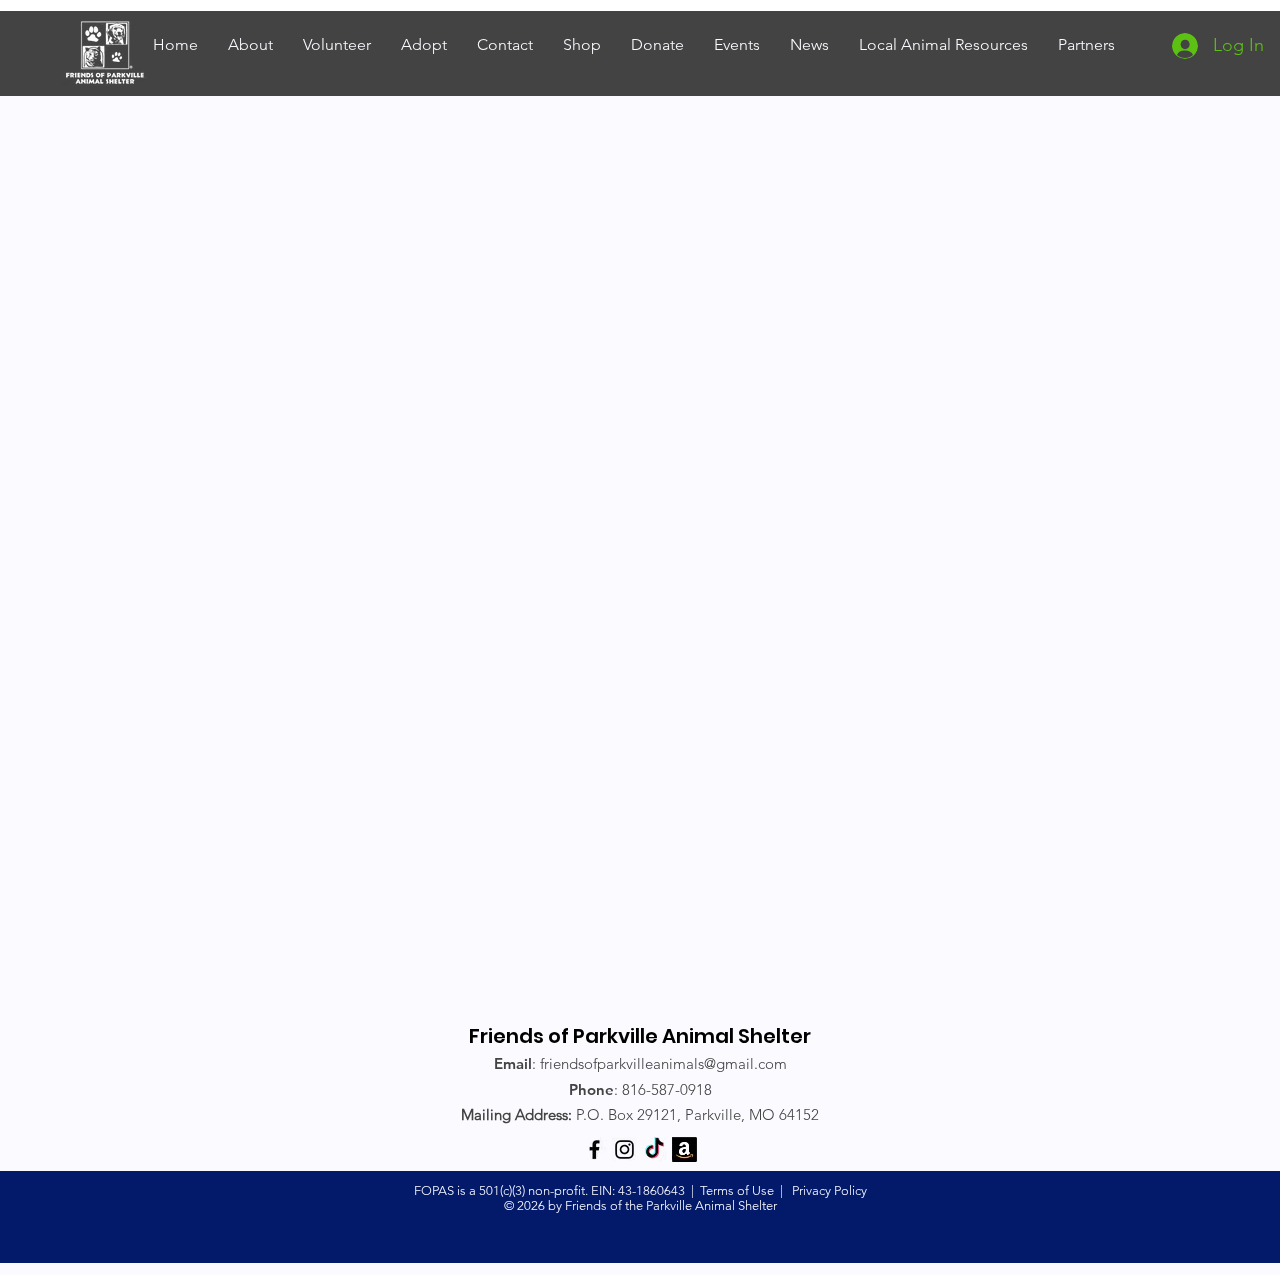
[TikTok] (654, 1149)
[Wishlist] (684, 1149)
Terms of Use (737, 1190)
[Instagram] (624, 1149)
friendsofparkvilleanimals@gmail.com (663, 1063)
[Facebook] (594, 1149)
